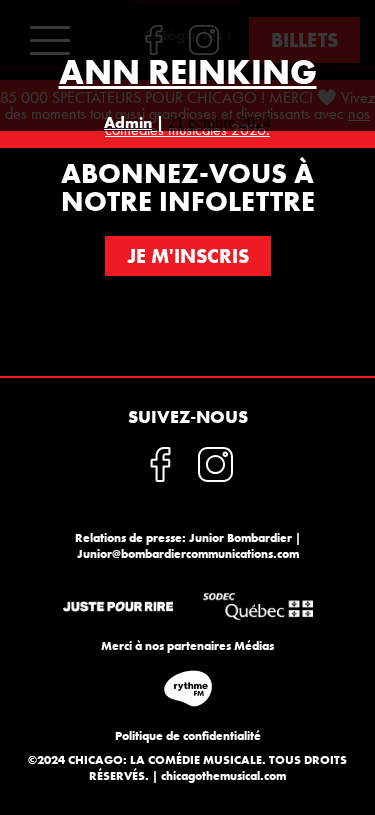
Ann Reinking (188, 72)
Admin (128, 122)
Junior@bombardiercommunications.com (188, 554)
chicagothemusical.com (223, 776)
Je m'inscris (188, 256)
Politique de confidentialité (188, 736)
